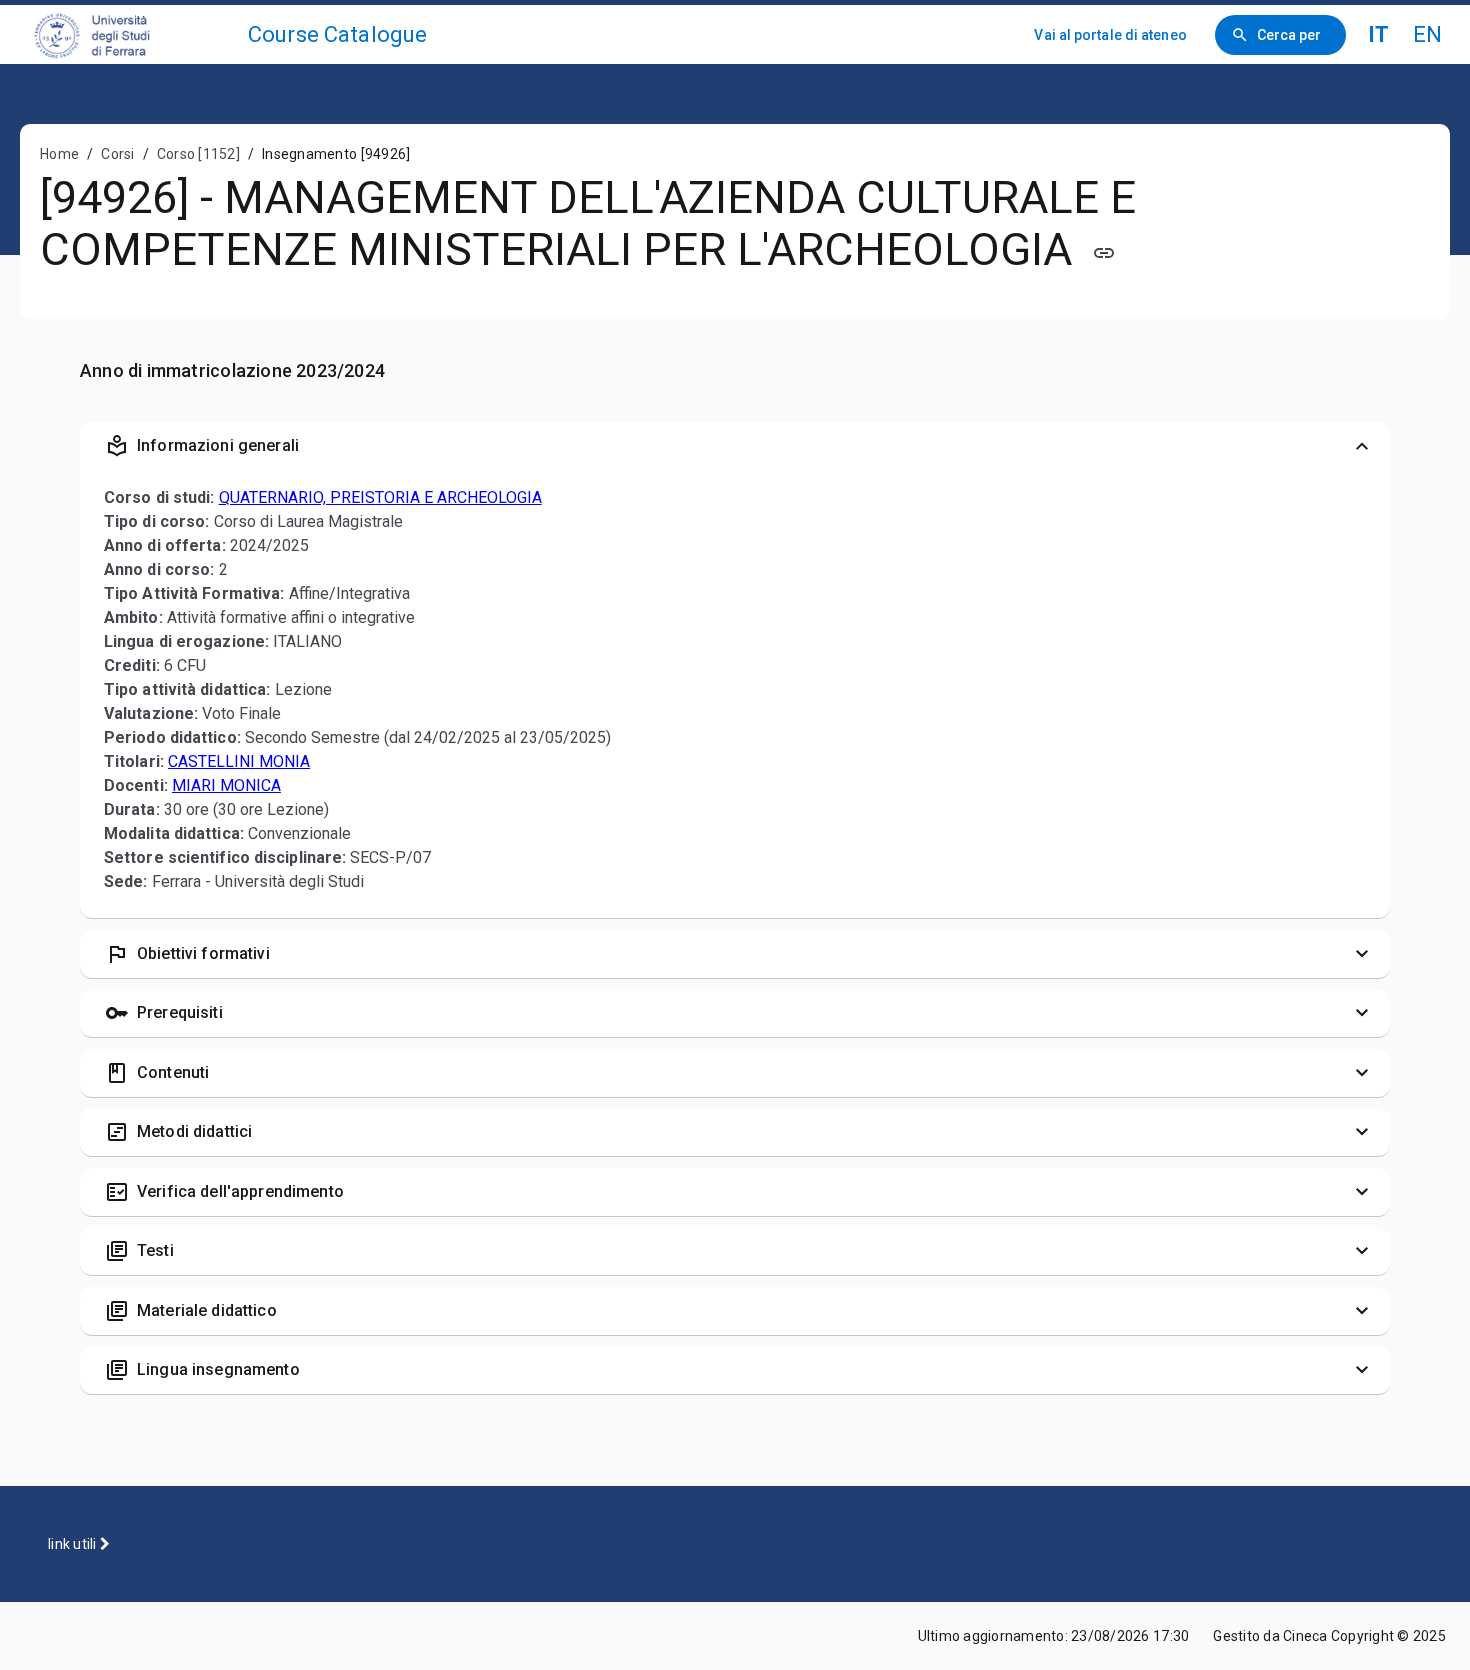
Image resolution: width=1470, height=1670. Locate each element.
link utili (74, 1544)
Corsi (117, 154)
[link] (132, 34)
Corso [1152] (198, 154)
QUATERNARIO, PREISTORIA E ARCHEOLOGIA (380, 497)
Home (59, 154)
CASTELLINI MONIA (239, 761)
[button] (735, 446)
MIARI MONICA (226, 785)
